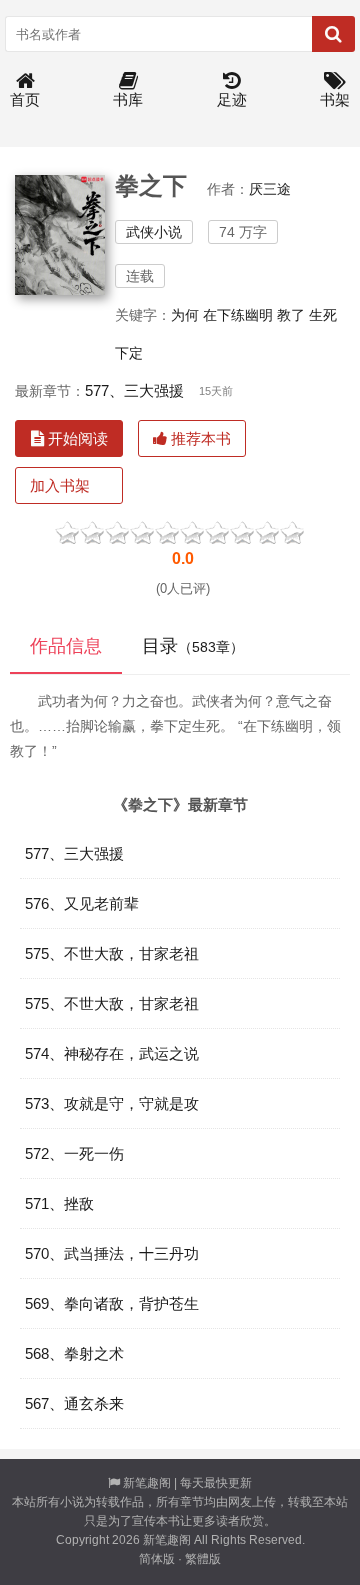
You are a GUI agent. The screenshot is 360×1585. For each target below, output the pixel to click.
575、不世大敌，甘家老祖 (112, 953)
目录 (193, 646)
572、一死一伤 (74, 1153)
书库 (128, 99)
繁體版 (203, 1559)
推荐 (267, 531)
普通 (117, 531)
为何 (185, 315)
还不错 (217, 531)
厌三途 (270, 189)
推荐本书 (199, 438)
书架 (335, 99)
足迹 (232, 99)
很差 (67, 531)
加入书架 (60, 485)
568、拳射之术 (74, 1353)
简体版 (157, 1559)
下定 (129, 353)
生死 (323, 315)
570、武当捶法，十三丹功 (112, 1253)
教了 (291, 315)
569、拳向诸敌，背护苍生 (112, 1303)
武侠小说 (154, 232)
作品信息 (66, 646)
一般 (167, 531)
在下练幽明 (238, 315)
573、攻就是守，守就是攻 (112, 1103)
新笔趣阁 (147, 1483)
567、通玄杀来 (74, 1403)
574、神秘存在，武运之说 (112, 1053)
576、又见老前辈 (82, 903)
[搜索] (333, 34)
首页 (25, 99)
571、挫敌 (59, 1203)
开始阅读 (76, 438)
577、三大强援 (134, 390)
